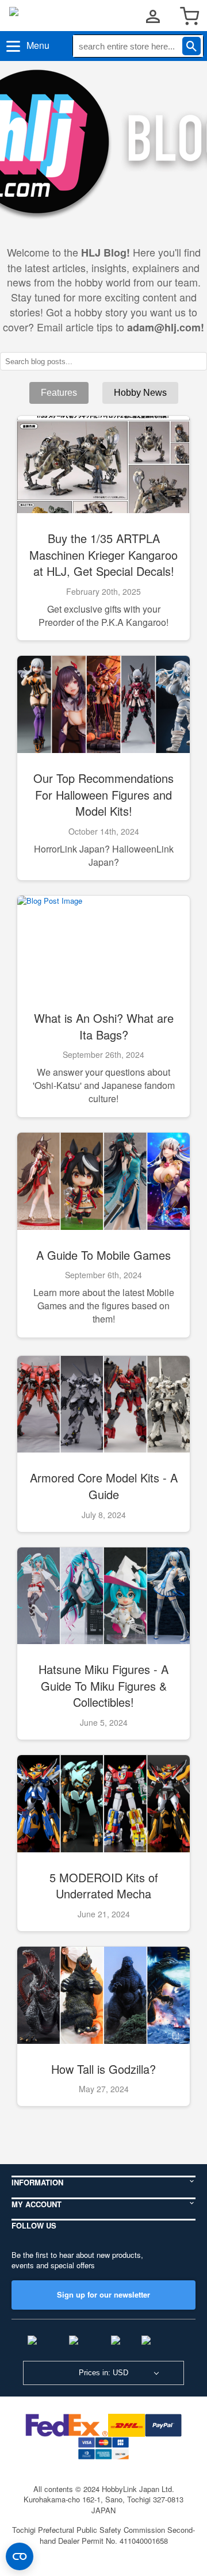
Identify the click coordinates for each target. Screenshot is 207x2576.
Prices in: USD (103, 2373)
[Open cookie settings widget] (20, 2556)
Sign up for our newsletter (103, 2294)
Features (59, 393)
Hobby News (140, 393)
